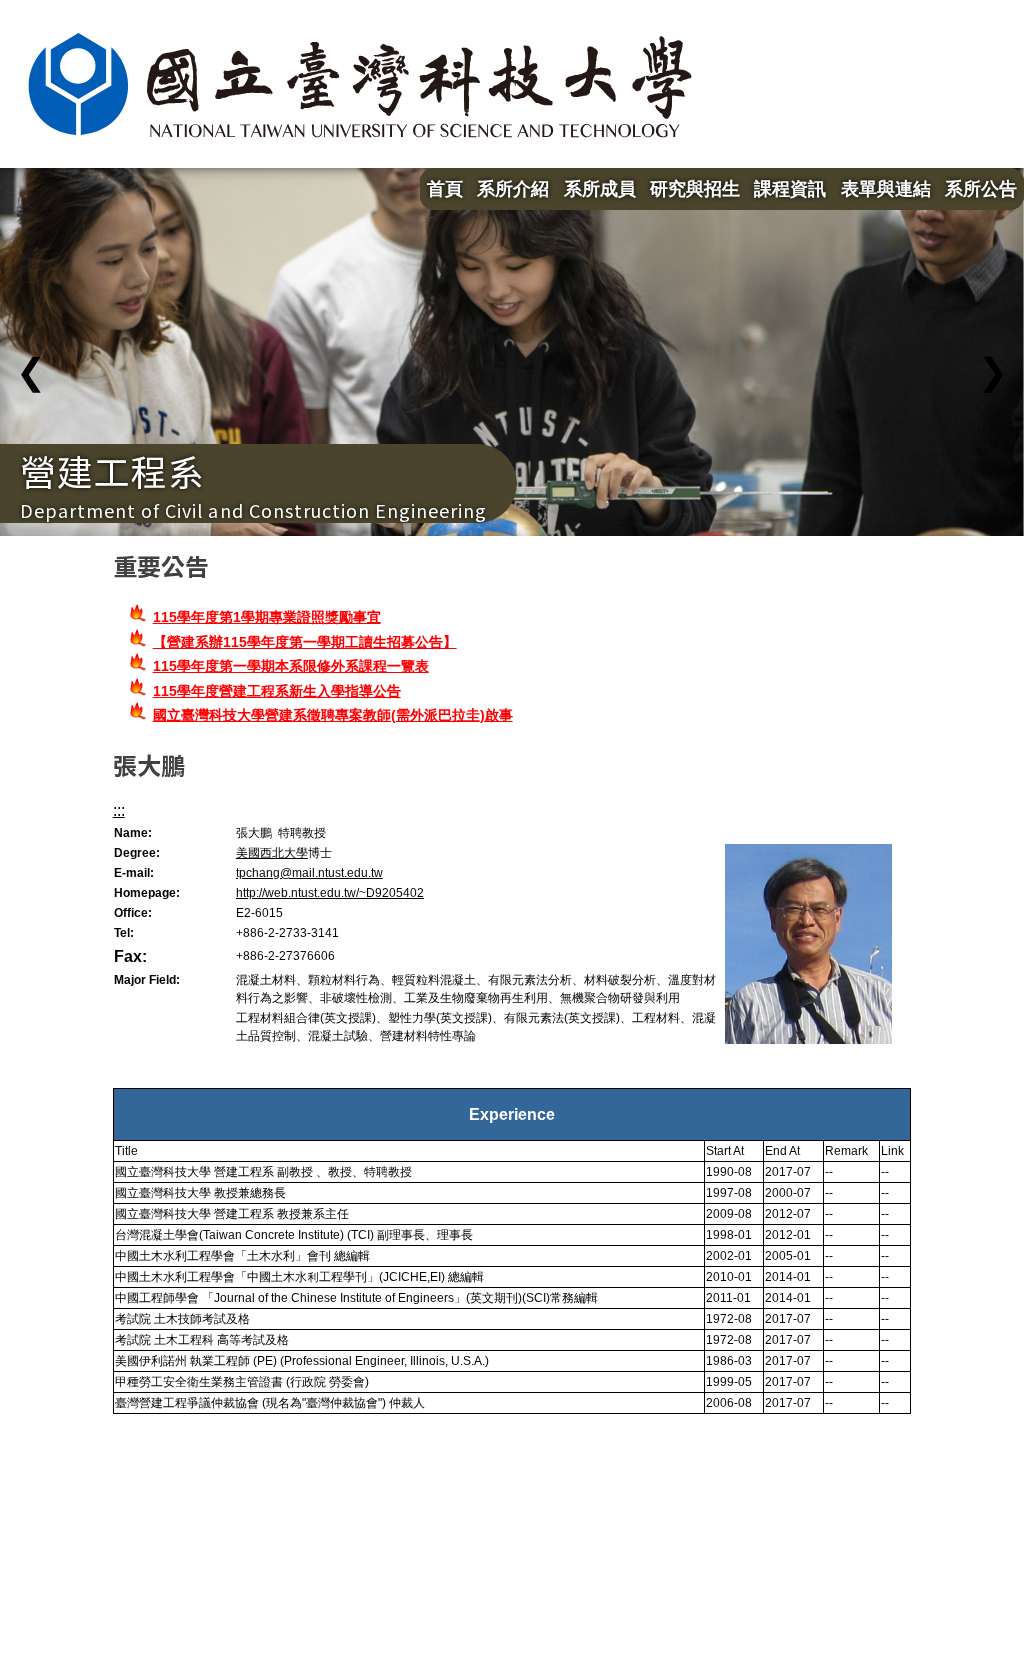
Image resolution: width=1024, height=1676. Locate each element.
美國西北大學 (272, 853)
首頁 (445, 188)
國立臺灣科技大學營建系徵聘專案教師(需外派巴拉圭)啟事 (333, 715)
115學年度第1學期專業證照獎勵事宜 (267, 617)
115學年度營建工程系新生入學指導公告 (277, 691)
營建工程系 (112, 470)
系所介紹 (513, 188)
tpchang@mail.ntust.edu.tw (309, 873)
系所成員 (600, 188)
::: (119, 810)
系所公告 (981, 188)
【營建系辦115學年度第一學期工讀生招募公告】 (305, 642)
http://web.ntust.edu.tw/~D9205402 (330, 893)
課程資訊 (790, 188)
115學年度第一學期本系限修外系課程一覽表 (291, 666)
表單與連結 (886, 188)
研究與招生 (695, 188)
